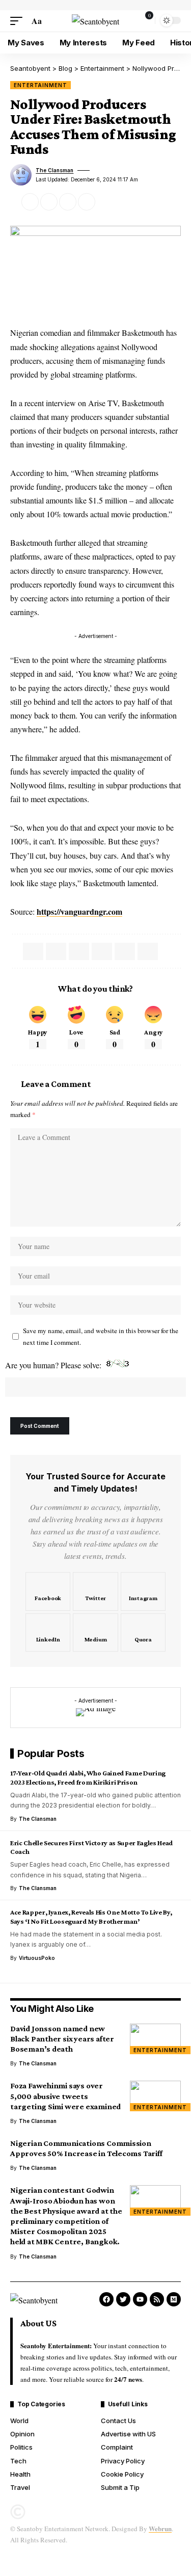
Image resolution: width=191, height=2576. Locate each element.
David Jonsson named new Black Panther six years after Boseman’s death (62, 2039)
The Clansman (54, 170)
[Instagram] (143, 1591)
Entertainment (40, 85)
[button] (19, 21)
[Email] (49, 202)
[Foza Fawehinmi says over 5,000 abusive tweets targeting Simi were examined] (155, 2096)
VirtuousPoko (37, 1958)
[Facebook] (48, 1591)
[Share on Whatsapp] (56, 951)
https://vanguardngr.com (79, 911)
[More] (105, 202)
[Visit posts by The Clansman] (21, 175)
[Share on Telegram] (79, 951)
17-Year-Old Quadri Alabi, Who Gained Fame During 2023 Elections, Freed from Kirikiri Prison (88, 1777)
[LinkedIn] (48, 1633)
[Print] (87, 202)
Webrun (160, 2528)
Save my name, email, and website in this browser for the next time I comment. (101, 1336)
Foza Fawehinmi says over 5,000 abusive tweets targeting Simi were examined (65, 2096)
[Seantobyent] (95, 21)
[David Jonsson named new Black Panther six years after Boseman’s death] (155, 2039)
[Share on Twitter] (30, 202)
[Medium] (95, 1633)
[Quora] (143, 1633)
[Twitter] (95, 1591)
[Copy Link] (68, 202)
